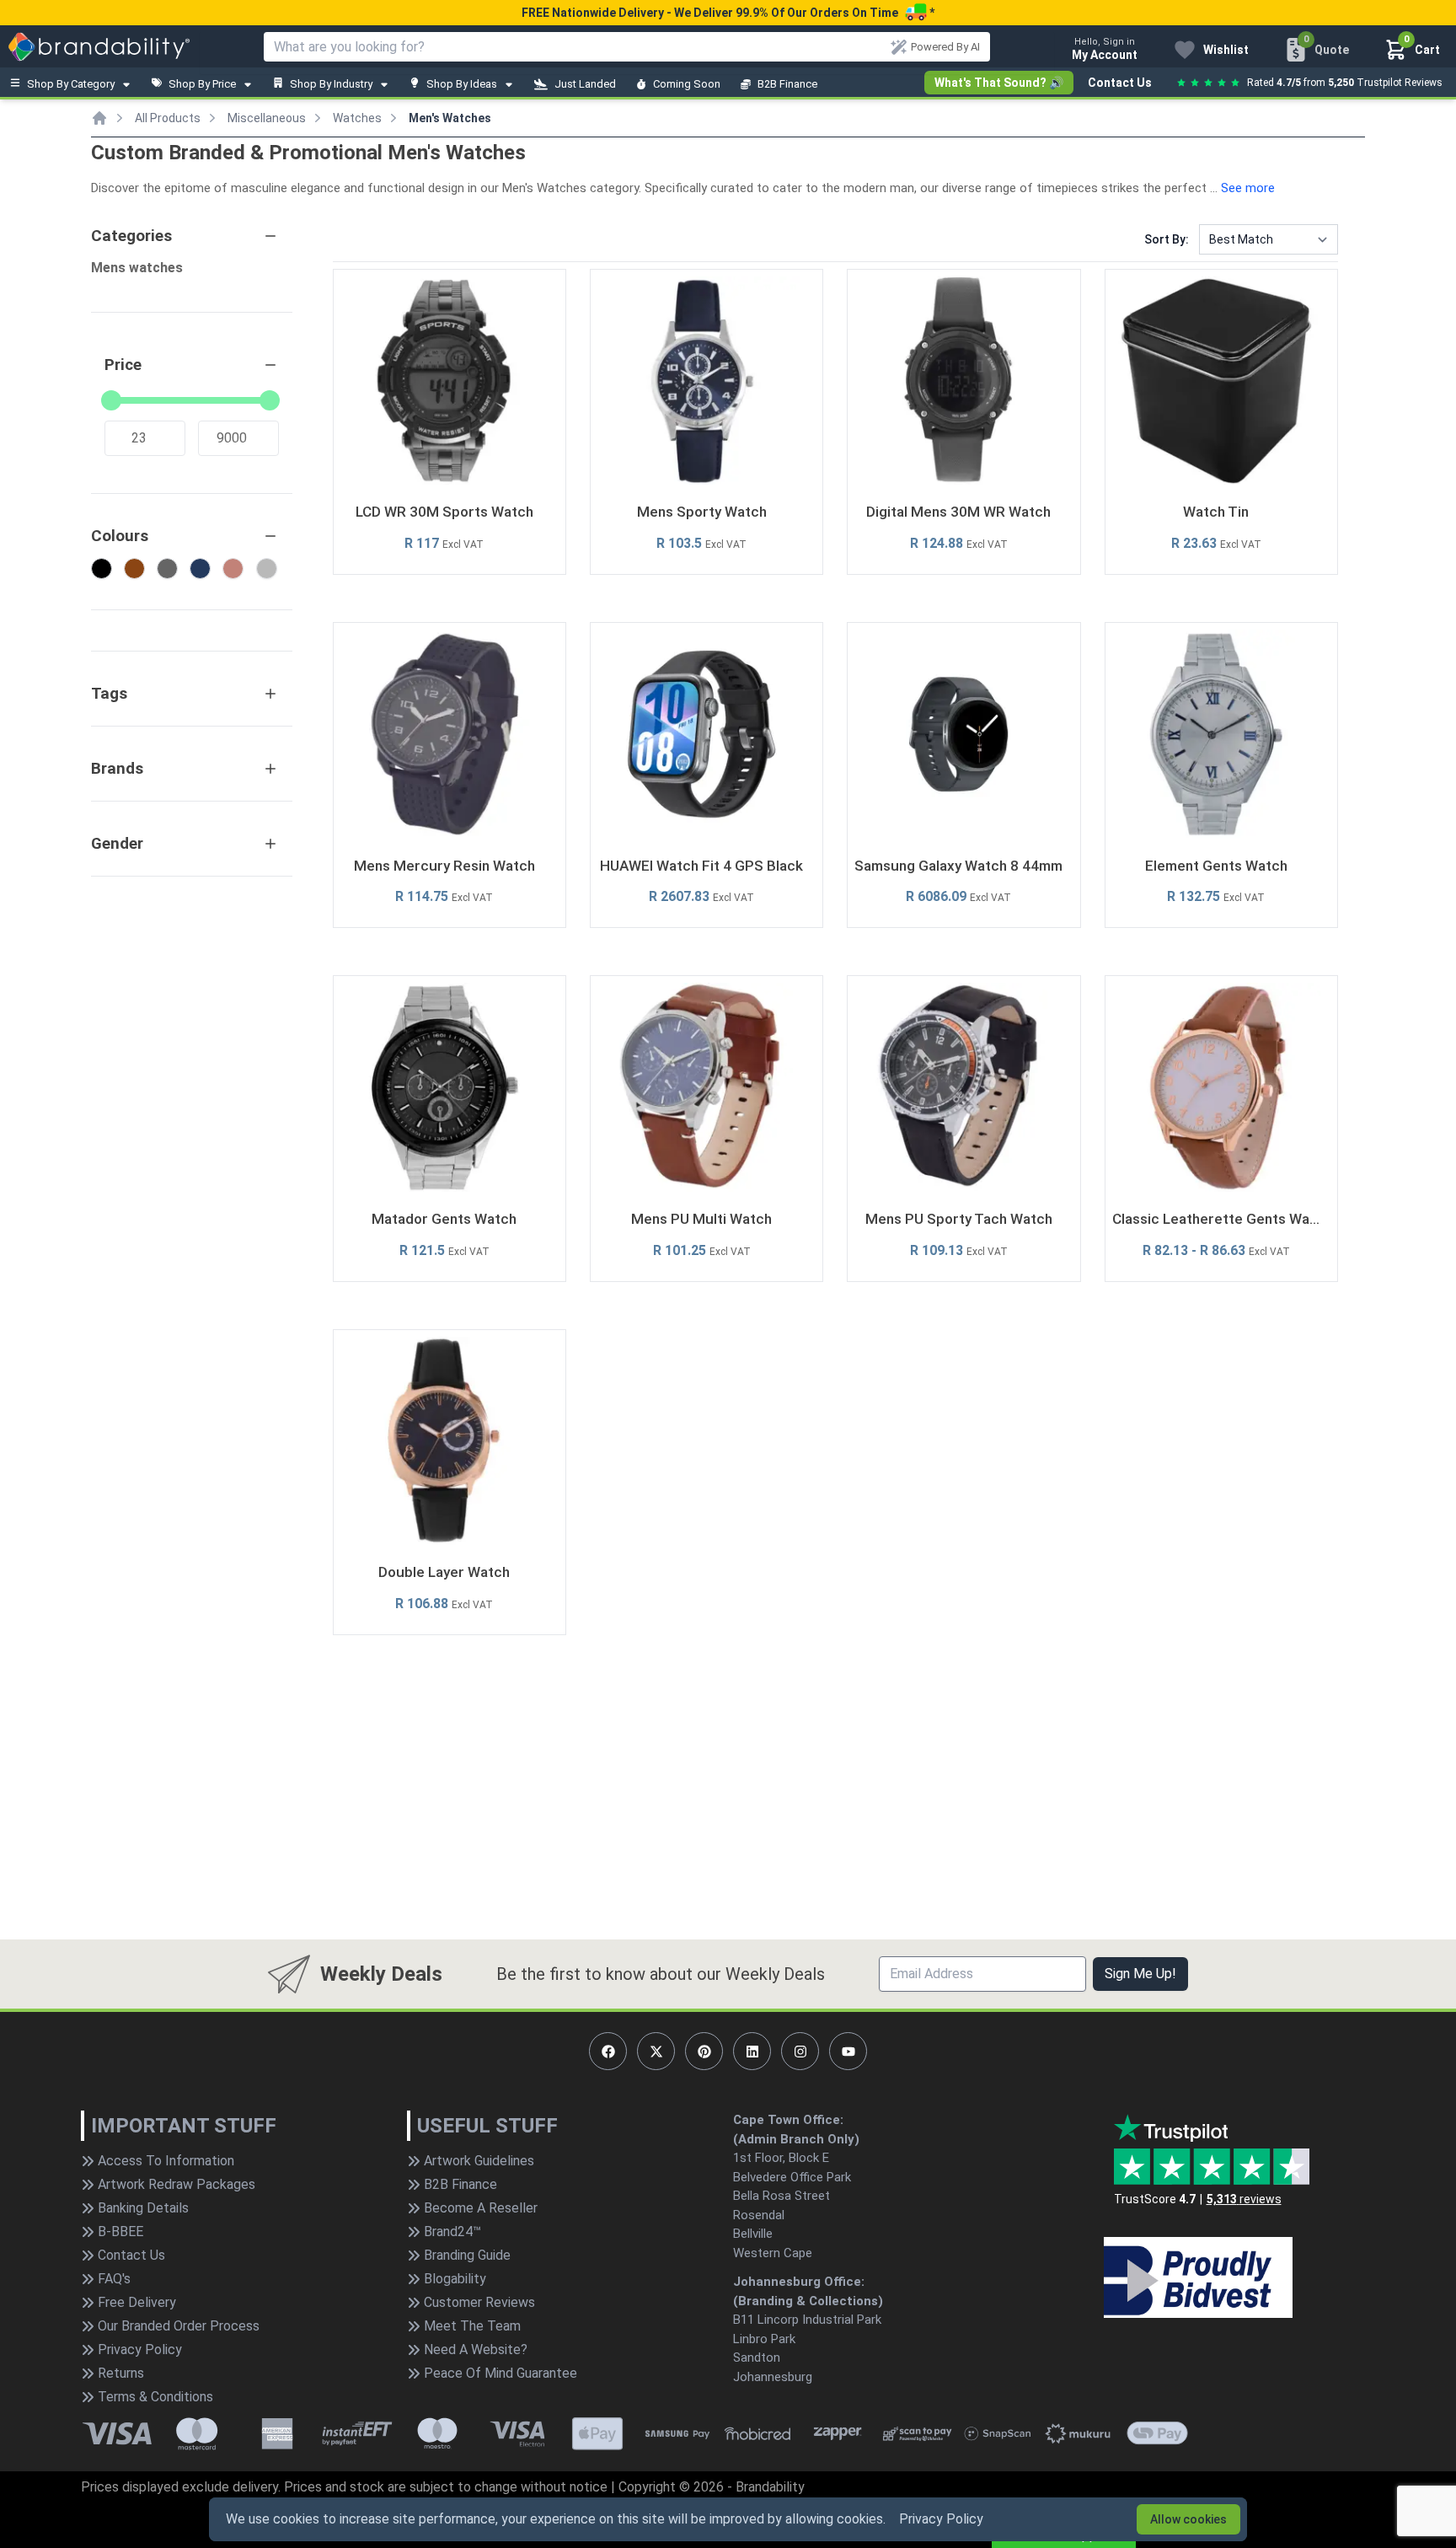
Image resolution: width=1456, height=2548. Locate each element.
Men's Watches (450, 118)
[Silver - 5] (267, 569)
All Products (168, 118)
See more (1248, 188)
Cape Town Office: (788, 2120)
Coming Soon (687, 84)
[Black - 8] (102, 569)
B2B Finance (787, 84)
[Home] (99, 118)
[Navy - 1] (200, 569)
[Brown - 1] (134, 569)
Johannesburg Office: (799, 2282)
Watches (357, 118)
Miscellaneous (267, 118)
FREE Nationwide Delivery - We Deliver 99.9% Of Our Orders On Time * (728, 13)
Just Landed (585, 84)
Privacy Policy (941, 2519)
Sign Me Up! (1140, 1974)
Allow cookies (1188, 2519)
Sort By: (1167, 239)
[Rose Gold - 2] (233, 569)
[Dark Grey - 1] (167, 569)
